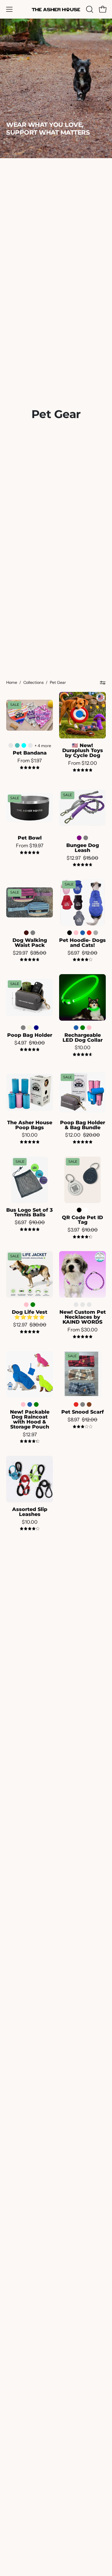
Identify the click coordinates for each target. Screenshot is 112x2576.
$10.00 (83, 1048)
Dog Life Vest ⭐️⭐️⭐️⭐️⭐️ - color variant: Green (33, 1305)
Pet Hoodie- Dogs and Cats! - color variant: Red (89, 933)
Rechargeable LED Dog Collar (83, 1038)
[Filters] (103, 683)
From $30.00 (83, 1330)
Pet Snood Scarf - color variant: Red (76, 1404)
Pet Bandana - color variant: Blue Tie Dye (17, 745)
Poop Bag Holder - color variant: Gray (23, 1028)
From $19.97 (30, 846)
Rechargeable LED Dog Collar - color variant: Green (83, 1028)
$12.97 (30, 1435)
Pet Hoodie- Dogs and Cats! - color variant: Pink (76, 933)
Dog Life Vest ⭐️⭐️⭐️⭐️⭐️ (30, 1315)
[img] (30, 768)
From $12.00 (83, 763)
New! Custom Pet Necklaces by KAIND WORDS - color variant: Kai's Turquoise (89, 1305)
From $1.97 (30, 761)
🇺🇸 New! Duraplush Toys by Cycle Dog (83, 751)
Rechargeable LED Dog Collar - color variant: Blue (76, 1028)
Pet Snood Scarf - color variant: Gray (83, 1404)
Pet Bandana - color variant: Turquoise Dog (24, 745)
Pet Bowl (30, 838)
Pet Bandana (30, 753)
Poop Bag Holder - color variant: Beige (30, 1028)
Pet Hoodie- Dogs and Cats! (82, 943)
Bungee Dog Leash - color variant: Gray (86, 838)
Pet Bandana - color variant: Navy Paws (11, 745)
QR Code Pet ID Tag (82, 1220)
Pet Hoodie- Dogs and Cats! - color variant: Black (70, 933)
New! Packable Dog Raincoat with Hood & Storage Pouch (30, 1419)
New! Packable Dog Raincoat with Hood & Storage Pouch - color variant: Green (36, 1404)
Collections (33, 682)
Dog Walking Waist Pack (30, 943)
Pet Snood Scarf (83, 1412)
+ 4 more (43, 746)
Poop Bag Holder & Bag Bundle (83, 1125)
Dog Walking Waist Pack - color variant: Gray (33, 933)
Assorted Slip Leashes (30, 1512)
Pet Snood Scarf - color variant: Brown (89, 1404)
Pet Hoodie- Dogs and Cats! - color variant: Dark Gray (96, 933)
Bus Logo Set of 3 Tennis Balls (30, 1213)
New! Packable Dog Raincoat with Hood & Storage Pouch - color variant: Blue (30, 1404)
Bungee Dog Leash (83, 848)
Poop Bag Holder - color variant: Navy (36, 1028)
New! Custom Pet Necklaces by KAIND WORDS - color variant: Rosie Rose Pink (83, 1305)
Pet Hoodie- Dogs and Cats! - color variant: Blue (83, 933)
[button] (89, 9)
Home (12, 682)
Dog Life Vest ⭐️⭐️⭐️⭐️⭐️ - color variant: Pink (26, 1305)
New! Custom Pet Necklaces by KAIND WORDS (83, 1317)
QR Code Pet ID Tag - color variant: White (86, 1210)
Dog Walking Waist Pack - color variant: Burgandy (26, 933)
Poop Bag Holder (30, 1035)
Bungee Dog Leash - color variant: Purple (79, 838)
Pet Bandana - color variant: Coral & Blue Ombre (30, 745)
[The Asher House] (56, 9)
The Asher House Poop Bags (30, 1125)
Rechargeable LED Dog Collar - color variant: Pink (89, 1028)
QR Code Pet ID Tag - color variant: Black (79, 1210)
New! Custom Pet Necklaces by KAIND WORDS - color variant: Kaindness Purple (76, 1305)
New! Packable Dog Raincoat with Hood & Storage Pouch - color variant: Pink (23, 1404)
